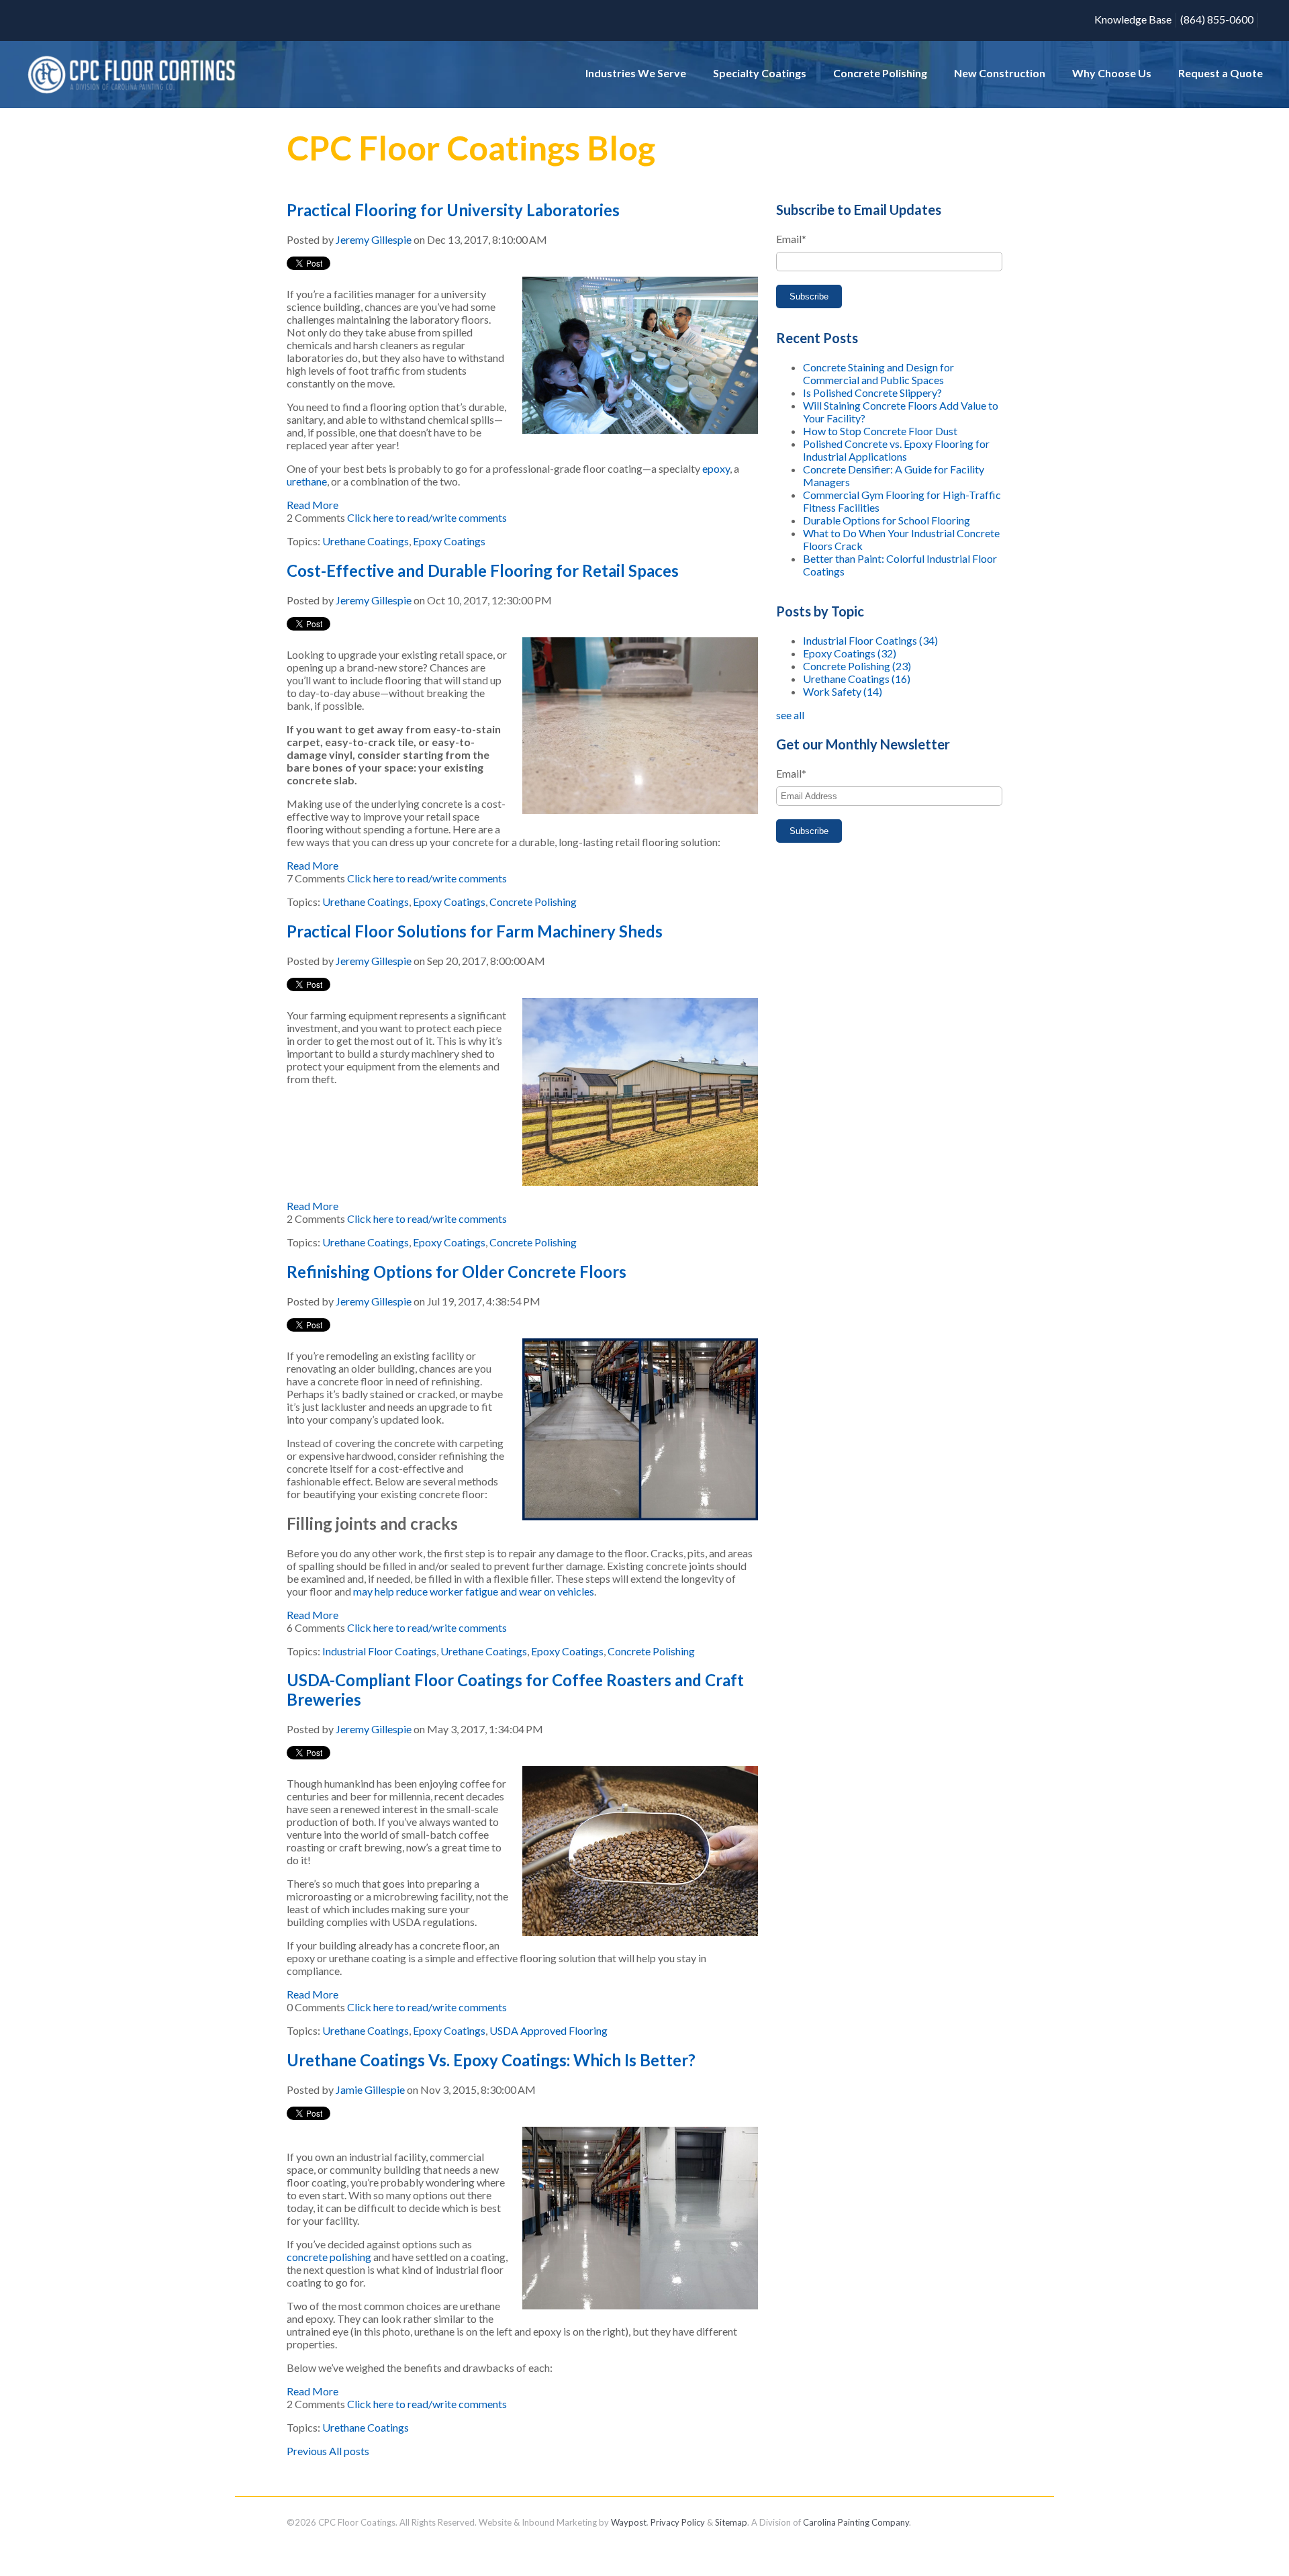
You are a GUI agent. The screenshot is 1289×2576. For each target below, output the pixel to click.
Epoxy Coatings (449, 541)
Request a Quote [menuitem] (1221, 73)
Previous (307, 2451)
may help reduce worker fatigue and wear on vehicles (474, 1591)
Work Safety (843, 691)
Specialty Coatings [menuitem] (760, 73)
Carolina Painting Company (856, 2522)
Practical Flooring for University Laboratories (453, 210)
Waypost (629, 2522)
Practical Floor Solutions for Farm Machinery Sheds (475, 931)
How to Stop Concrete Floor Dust (880, 431)
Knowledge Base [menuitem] (1133, 19)
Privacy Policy (678, 2522)
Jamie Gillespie (370, 2089)
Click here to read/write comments (427, 517)
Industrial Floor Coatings (379, 1651)
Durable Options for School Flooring (887, 520)
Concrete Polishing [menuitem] (880, 73)
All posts (349, 2451)
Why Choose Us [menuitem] (1112, 73)
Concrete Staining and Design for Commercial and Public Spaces (878, 373)
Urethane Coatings (366, 541)
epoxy (716, 468)
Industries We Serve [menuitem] (636, 73)
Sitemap (731, 2522)
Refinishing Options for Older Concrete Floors (457, 1272)
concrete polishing (329, 2257)
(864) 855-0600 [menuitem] (1217, 19)
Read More (313, 505)
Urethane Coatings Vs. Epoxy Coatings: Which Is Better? (491, 2060)
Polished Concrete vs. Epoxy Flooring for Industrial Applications (896, 450)
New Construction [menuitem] (1000, 73)
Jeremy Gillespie (374, 239)
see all (790, 715)
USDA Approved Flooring (548, 2030)
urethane (307, 481)
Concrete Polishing (533, 902)
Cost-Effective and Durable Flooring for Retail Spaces (483, 570)
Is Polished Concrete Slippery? (872, 393)
